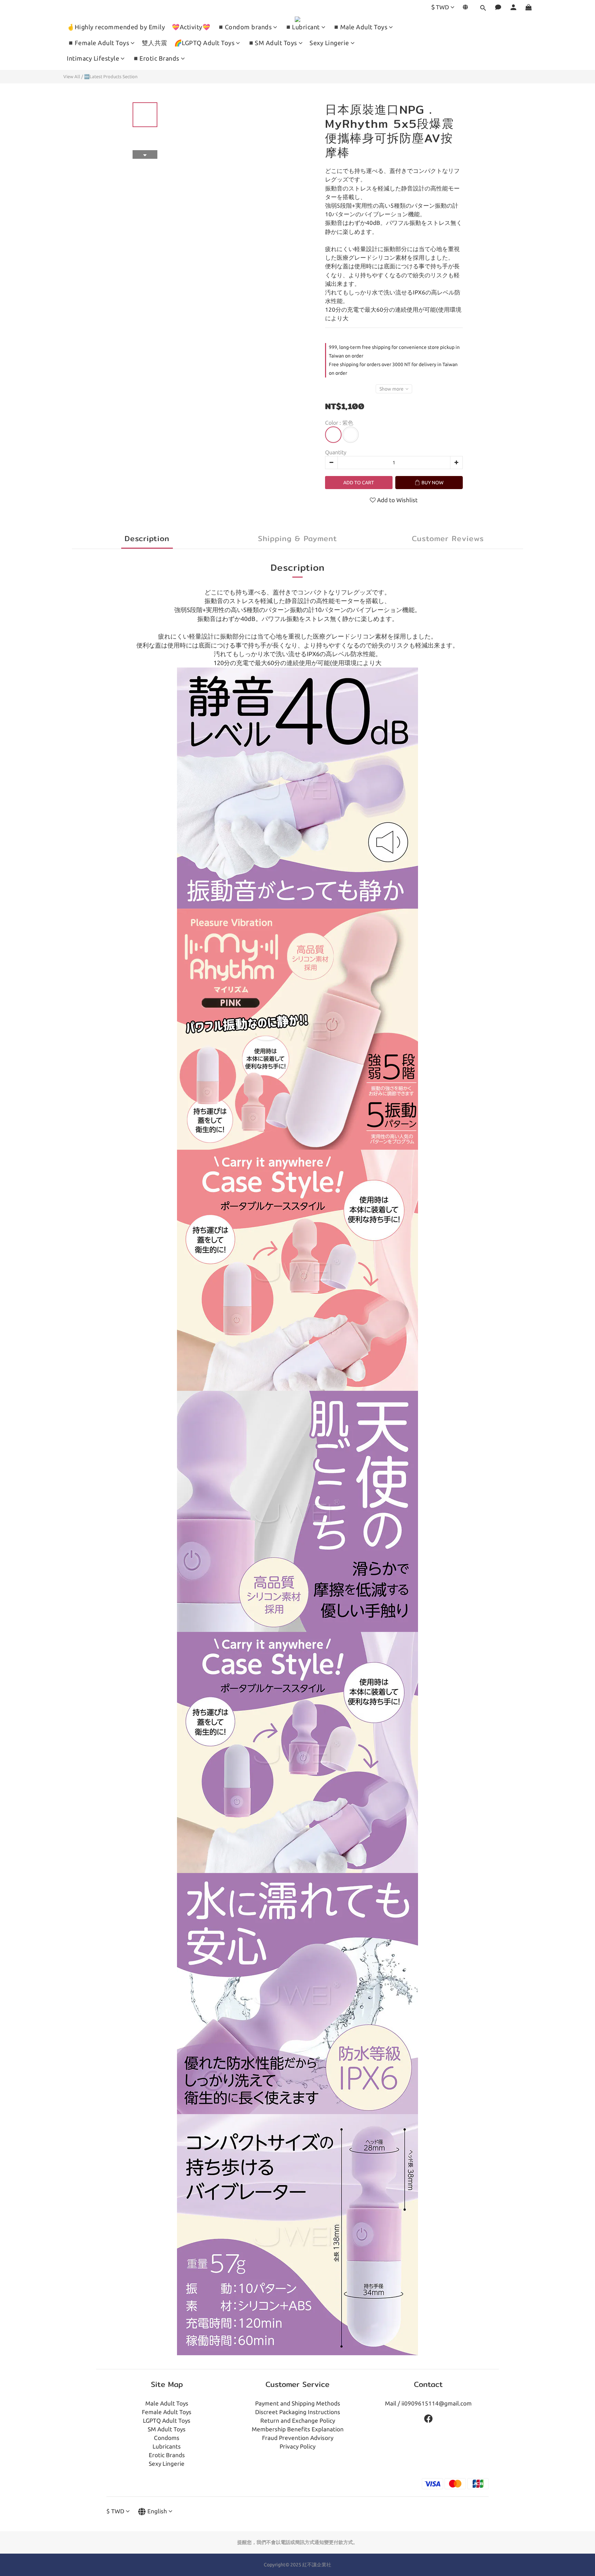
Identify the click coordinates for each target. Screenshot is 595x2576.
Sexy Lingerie (329, 43)
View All (72, 76)
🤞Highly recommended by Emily (116, 27)
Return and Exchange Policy (298, 2420)
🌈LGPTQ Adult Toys (205, 43)
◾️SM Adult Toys (272, 43)
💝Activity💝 (191, 27)
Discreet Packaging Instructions (298, 2412)
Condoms (167, 2438)
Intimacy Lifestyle (93, 58)
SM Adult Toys (167, 2429)
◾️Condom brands (244, 27)
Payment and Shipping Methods (298, 2403)
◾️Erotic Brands (156, 58)
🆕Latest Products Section (111, 76)
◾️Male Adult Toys (360, 27)
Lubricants (167, 2446)
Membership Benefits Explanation (298, 2429)
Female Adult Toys (167, 2412)
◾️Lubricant (302, 27)
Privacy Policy (297, 2446)
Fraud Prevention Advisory (298, 2438)
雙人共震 (155, 43)
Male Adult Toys (167, 2403)
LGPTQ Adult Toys (167, 2420)
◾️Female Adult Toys (98, 43)
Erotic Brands (167, 2455)
